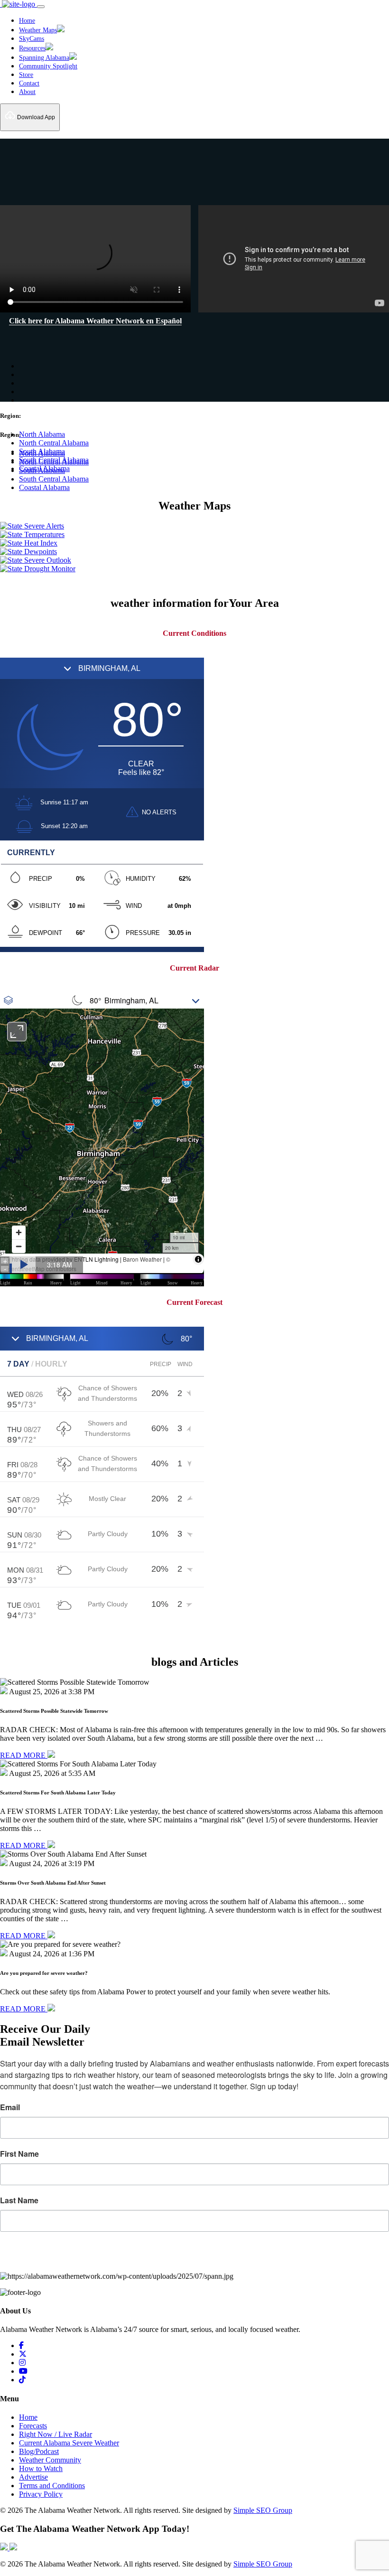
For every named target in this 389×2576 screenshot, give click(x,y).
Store (26, 75)
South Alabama (42, 451)
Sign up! (195, 2258)
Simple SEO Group (263, 2510)
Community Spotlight (48, 66)
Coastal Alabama (44, 487)
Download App (35, 117)
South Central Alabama (54, 479)
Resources (32, 48)
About (27, 92)
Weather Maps (38, 30)
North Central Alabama (54, 443)
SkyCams (32, 39)
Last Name (19, 2200)
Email (10, 2107)
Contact (29, 83)
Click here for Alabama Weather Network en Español (95, 321)
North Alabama (42, 434)
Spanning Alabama (44, 58)
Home (27, 21)
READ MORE (24, 1755)
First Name (19, 2154)
